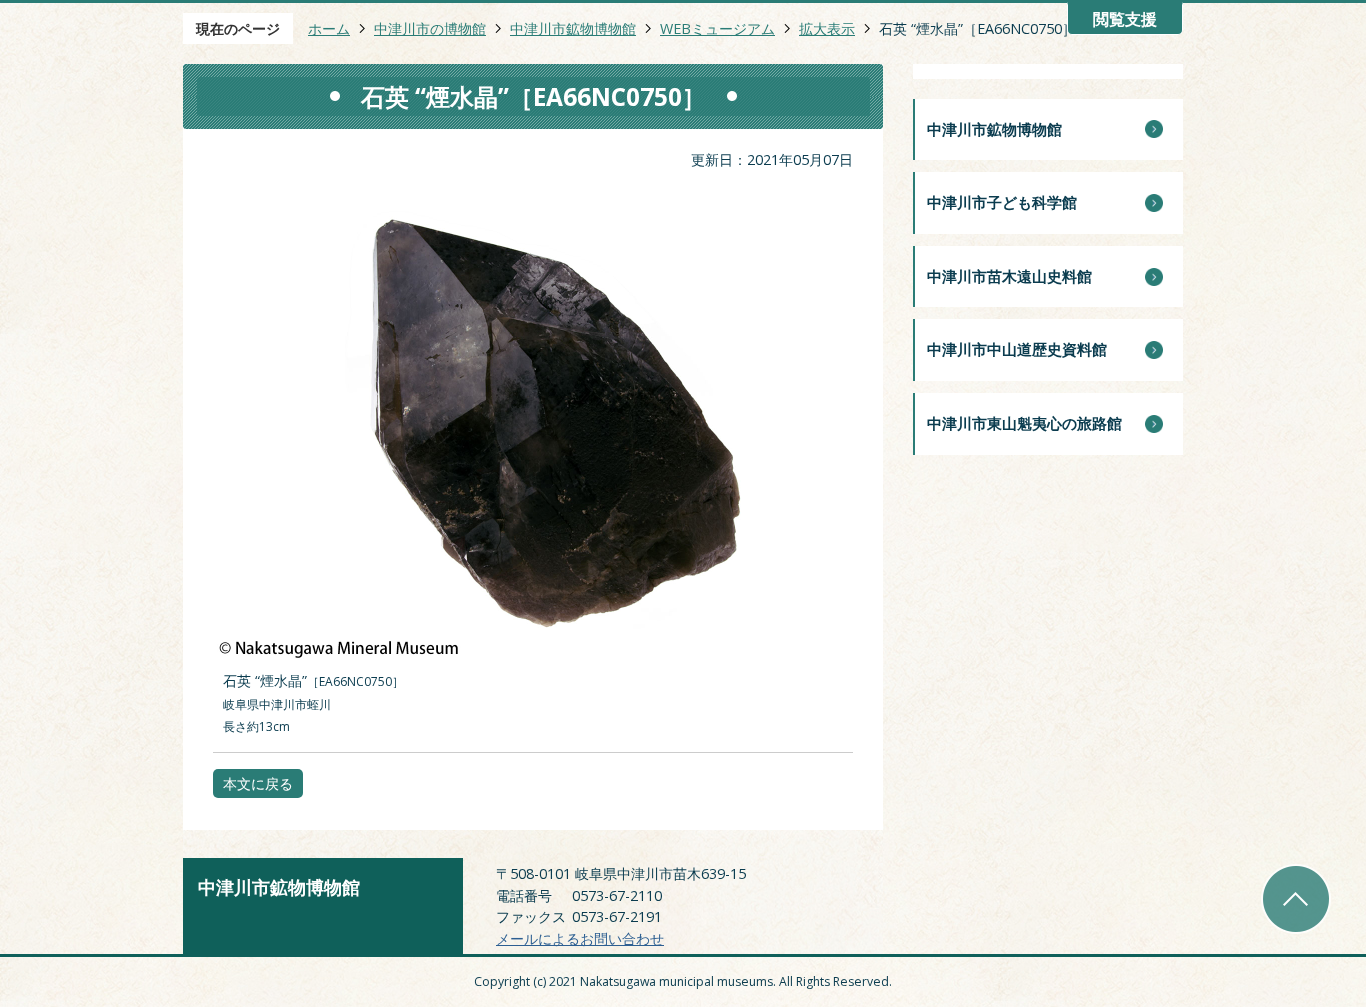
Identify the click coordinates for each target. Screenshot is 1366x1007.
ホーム (329, 28)
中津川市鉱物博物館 (573, 28)
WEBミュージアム (717, 28)
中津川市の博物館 (430, 28)
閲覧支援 (1125, 19)
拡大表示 (827, 28)
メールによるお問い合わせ (580, 938)
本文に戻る (258, 783)
